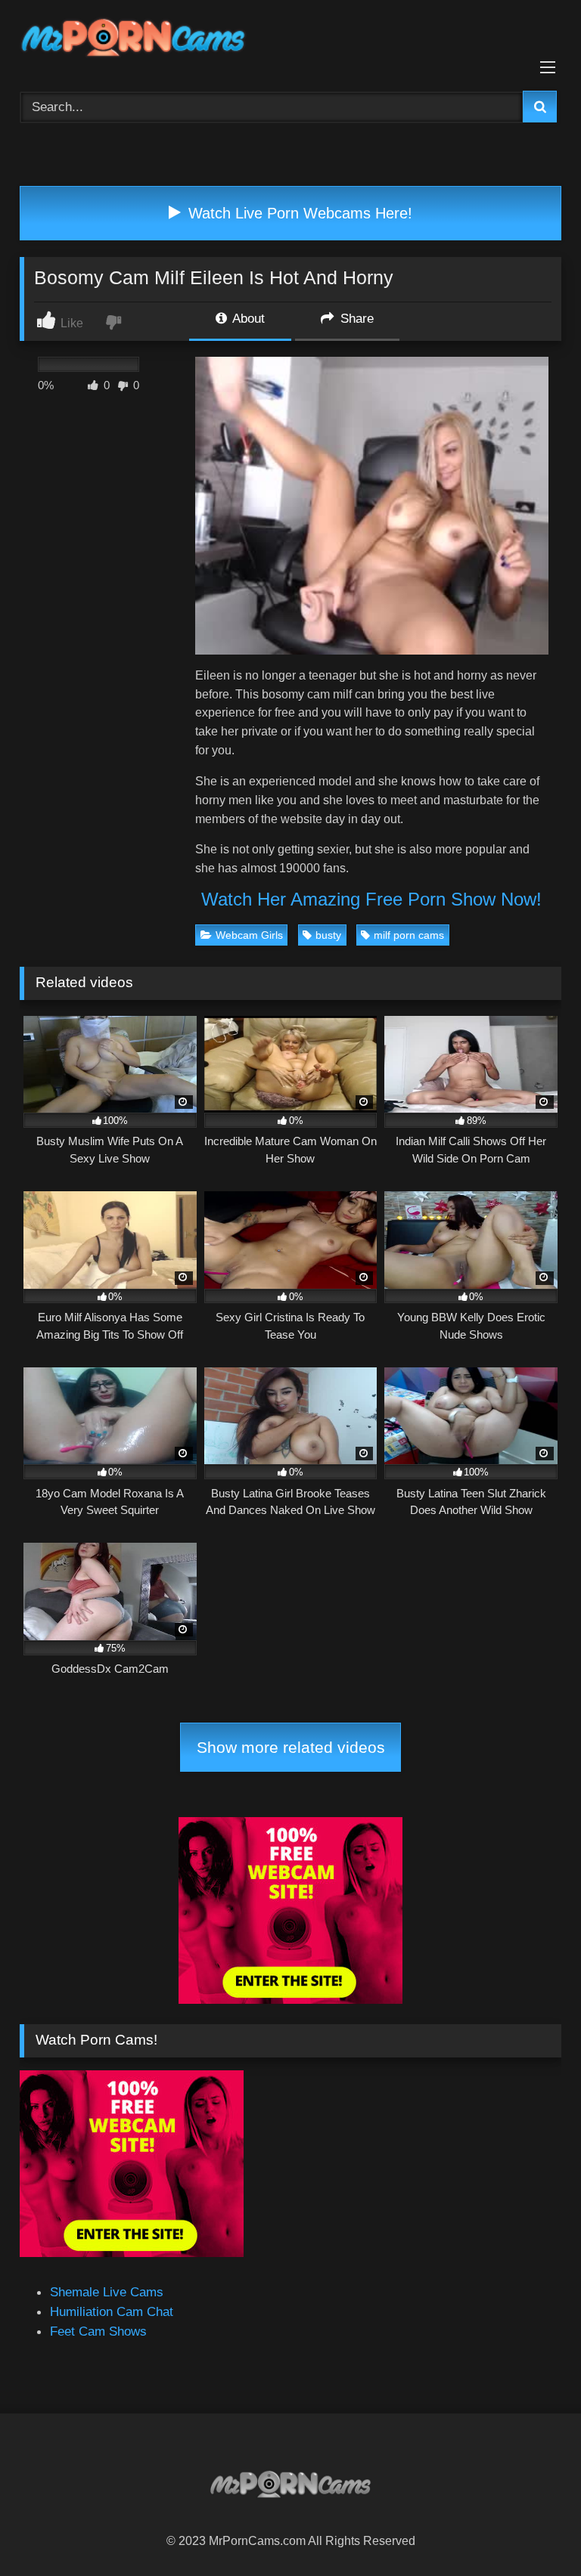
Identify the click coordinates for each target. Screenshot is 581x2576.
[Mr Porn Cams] (290, 40)
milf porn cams (409, 935)
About (247, 318)
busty (328, 935)
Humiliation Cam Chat (112, 2311)
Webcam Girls (249, 935)
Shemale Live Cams (107, 2292)
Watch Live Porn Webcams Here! (298, 213)
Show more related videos (291, 1747)
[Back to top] (533, 2530)
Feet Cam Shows (98, 2331)
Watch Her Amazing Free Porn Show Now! (371, 899)
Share (355, 318)
